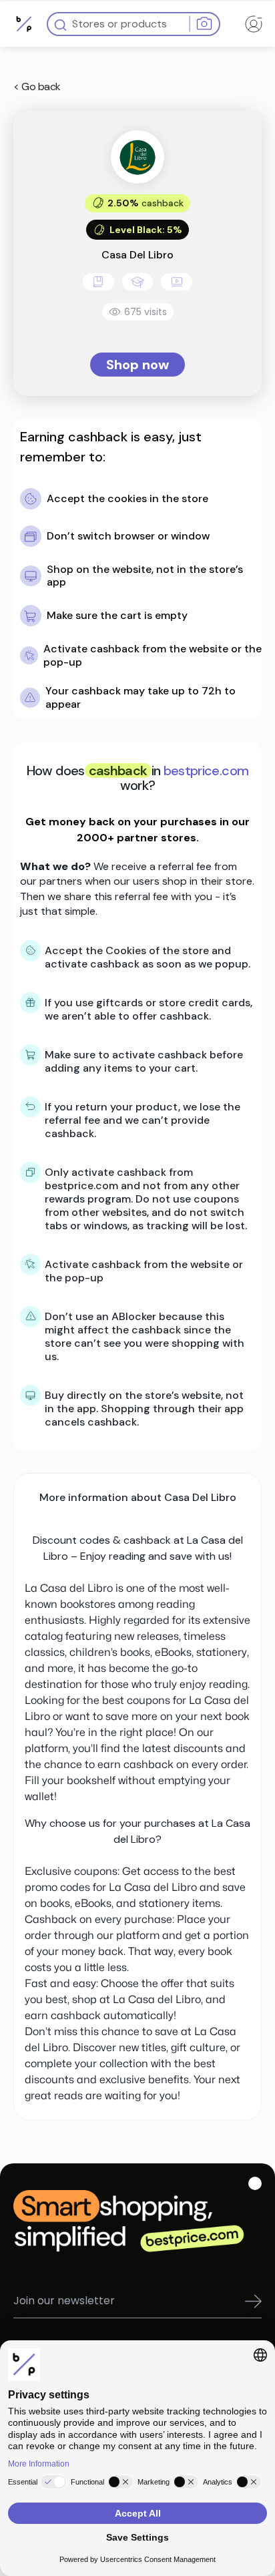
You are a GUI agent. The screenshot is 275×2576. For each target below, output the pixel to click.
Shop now (137, 365)
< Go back (37, 86)
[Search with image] (204, 24)
